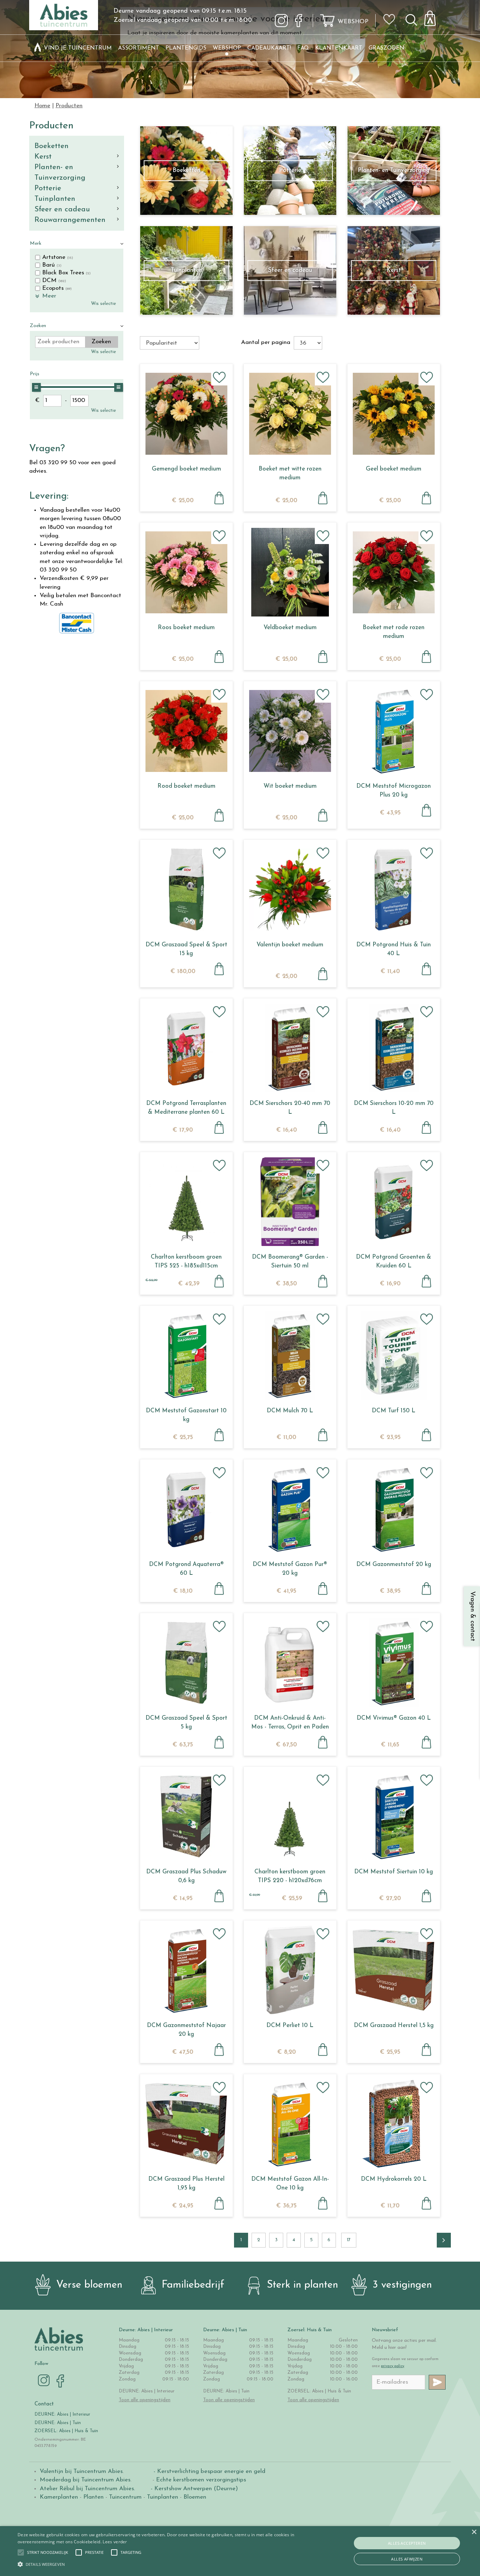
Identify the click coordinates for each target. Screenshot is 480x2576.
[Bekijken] (434, 16)
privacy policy (393, 2366)
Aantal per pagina (266, 342)
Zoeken (38, 326)
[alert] (240, 2551)
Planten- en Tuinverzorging (60, 172)
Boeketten (51, 146)
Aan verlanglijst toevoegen (219, 377)
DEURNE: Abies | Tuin (58, 2423)
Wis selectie (103, 304)
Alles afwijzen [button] (407, 2559)
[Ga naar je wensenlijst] (391, 22)
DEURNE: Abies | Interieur (62, 2414)
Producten (51, 126)
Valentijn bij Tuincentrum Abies (81, 2471)
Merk (36, 244)
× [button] (474, 2532)
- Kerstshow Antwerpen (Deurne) (193, 2489)
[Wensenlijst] (391, 14)
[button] (48, 2552)
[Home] (38, 48)
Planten (93, 2497)
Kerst (43, 157)
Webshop (353, 22)
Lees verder (115, 2542)
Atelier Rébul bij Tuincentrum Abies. (87, 2489)
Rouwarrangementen (70, 220)
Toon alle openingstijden (145, 2400)
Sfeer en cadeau (62, 209)
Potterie (48, 188)
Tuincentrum (125, 2497)
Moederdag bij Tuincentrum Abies (85, 2480)
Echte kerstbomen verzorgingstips (201, 2480)
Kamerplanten (59, 2497)
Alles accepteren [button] (407, 2543)
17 (349, 2240)
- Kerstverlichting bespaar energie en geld (209, 2471)
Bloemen (195, 2497)
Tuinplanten (55, 199)
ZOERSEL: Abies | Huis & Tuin (67, 2431)
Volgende (444, 2240)
